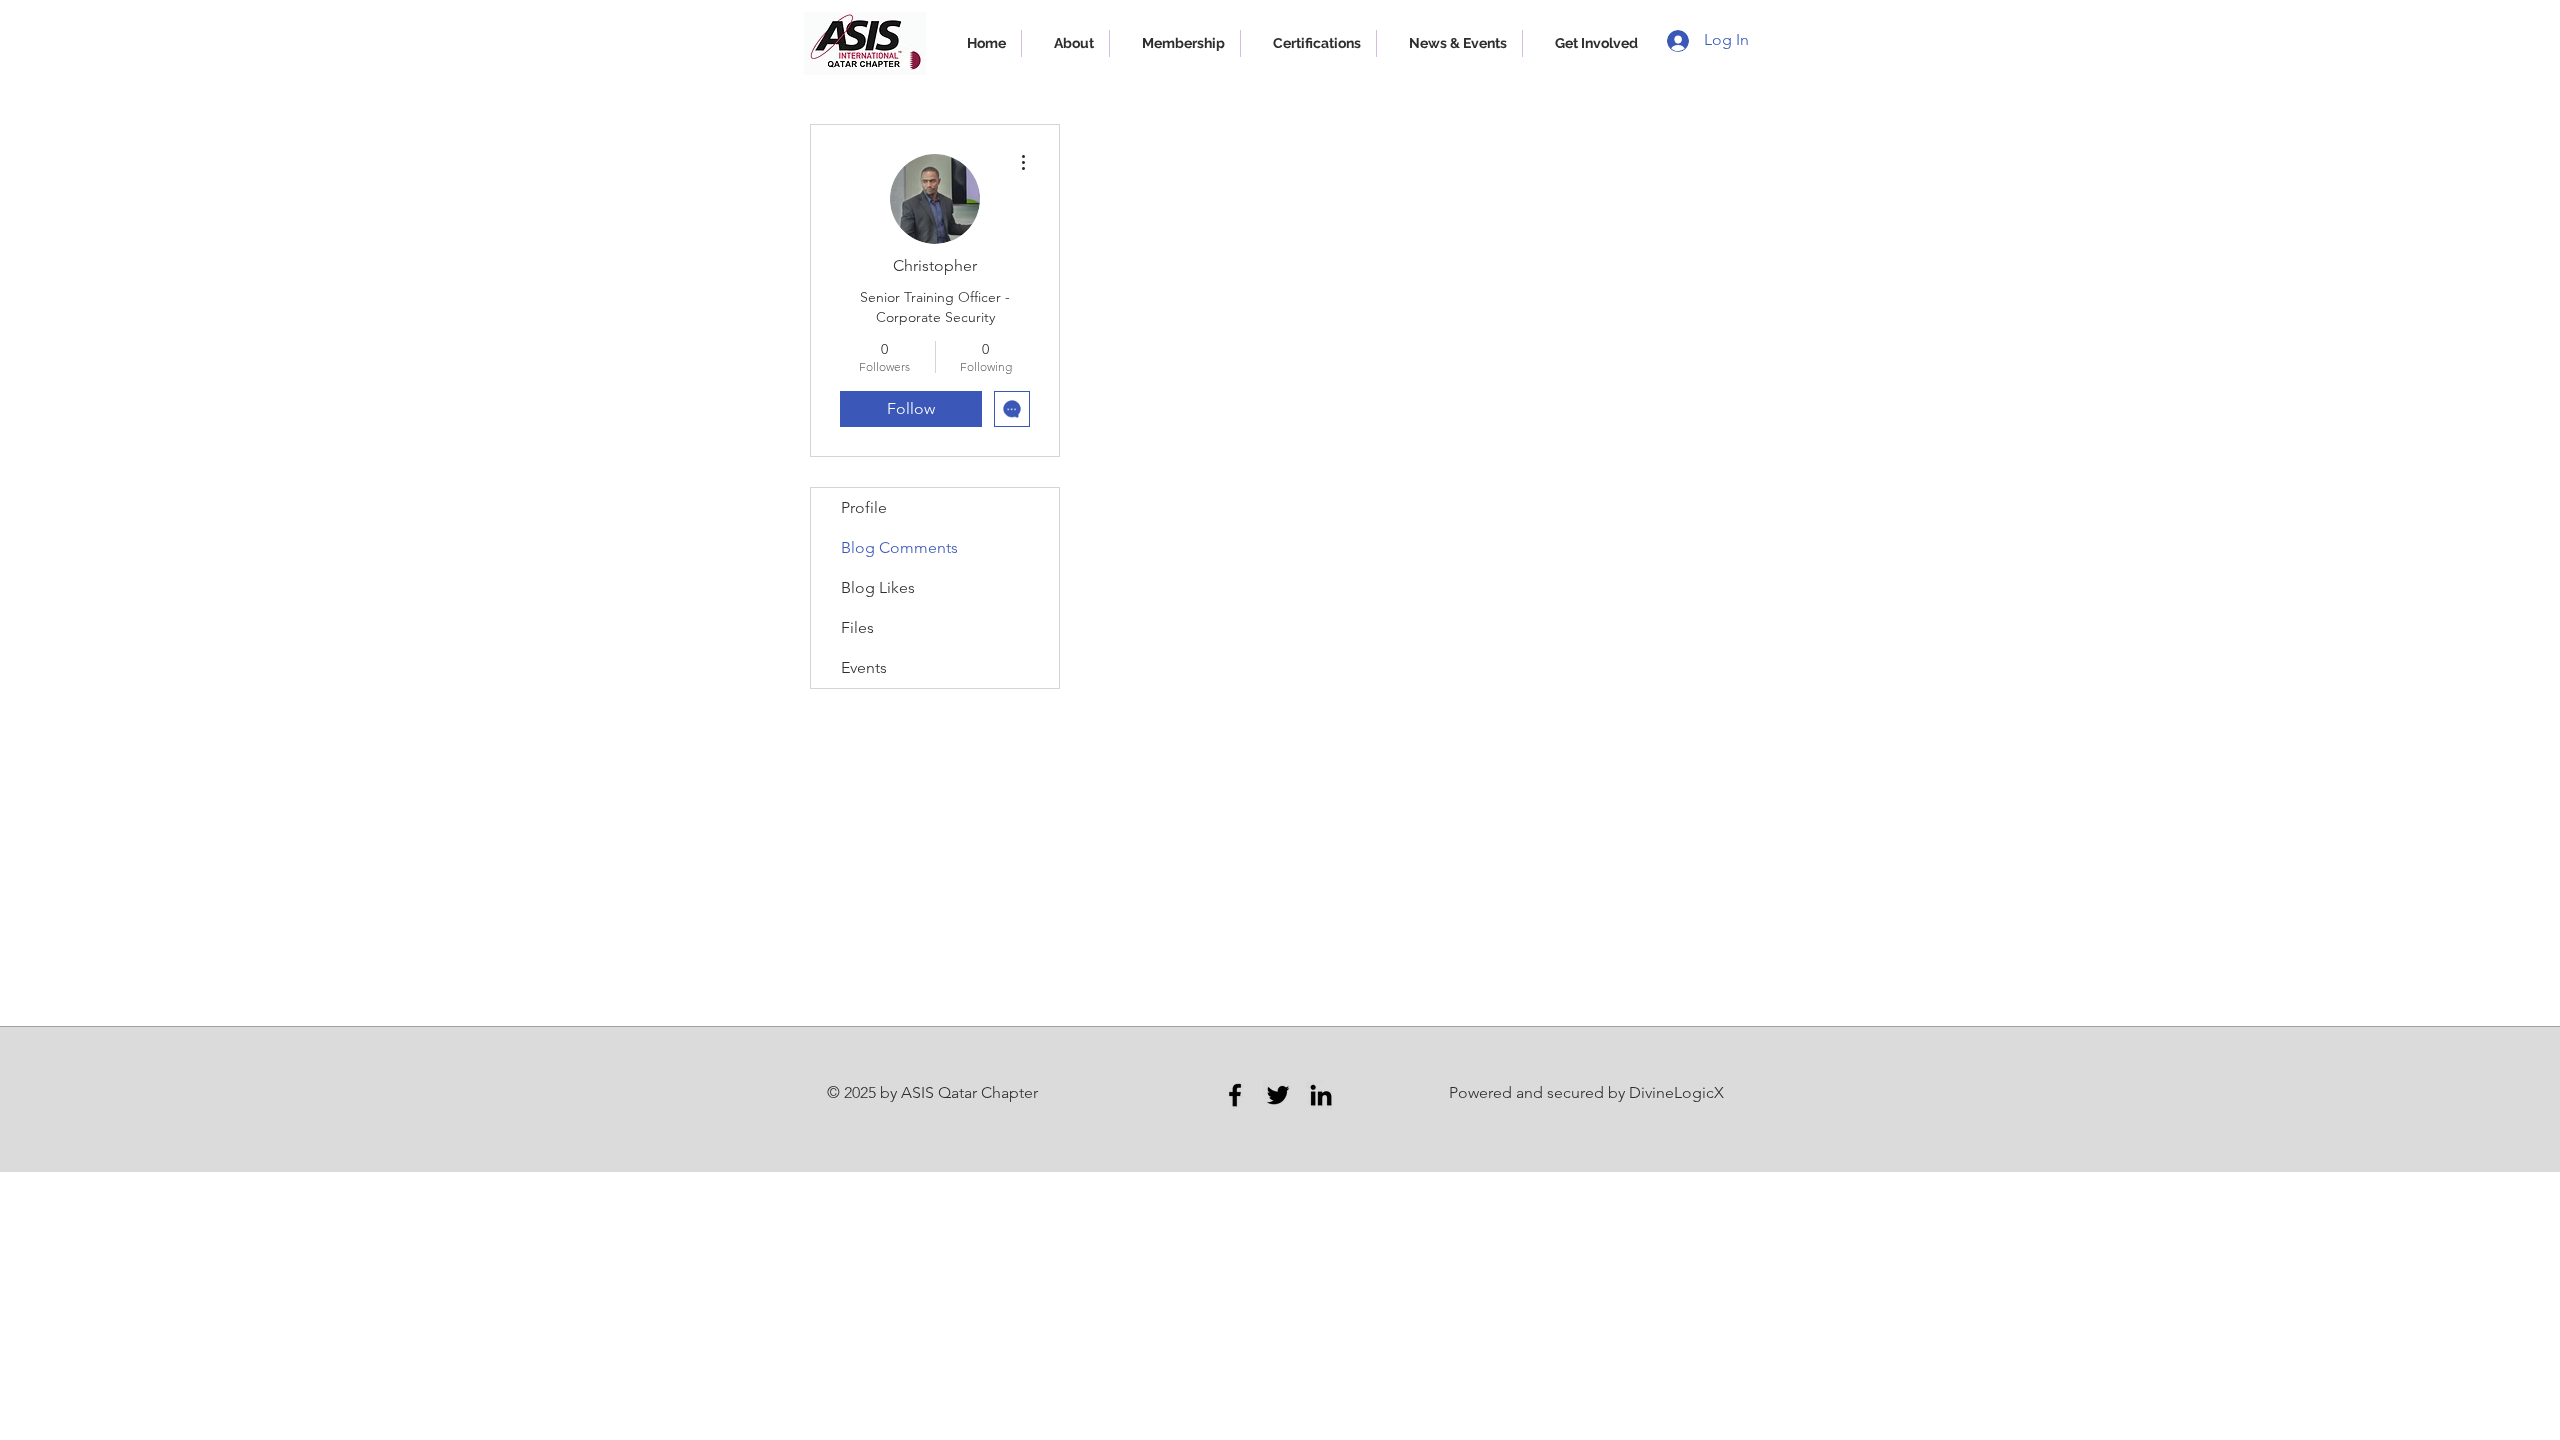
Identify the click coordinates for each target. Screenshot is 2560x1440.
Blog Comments (899, 547)
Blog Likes (878, 587)
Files (857, 627)
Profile (864, 507)
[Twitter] (1278, 1095)
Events (864, 667)
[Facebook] (1235, 1095)
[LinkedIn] (1321, 1095)
